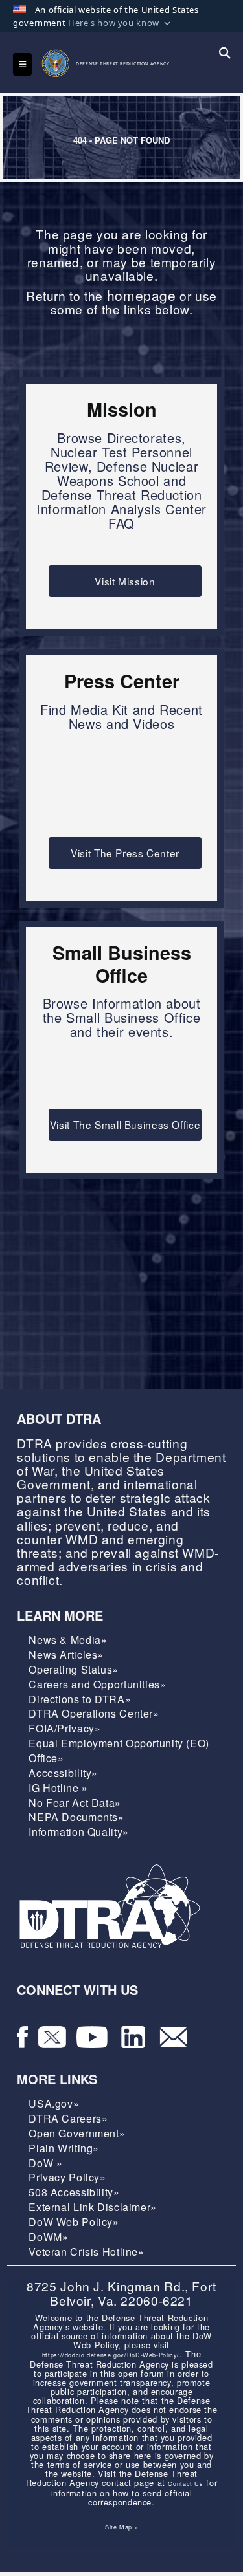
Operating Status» (74, 1669)
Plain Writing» (64, 2148)
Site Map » (121, 2527)
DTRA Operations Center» (94, 1713)
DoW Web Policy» (74, 2222)
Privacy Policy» (67, 2177)
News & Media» (68, 1640)
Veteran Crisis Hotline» (86, 2252)
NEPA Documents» (76, 1817)
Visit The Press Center (125, 853)
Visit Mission (125, 581)
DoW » (45, 2163)
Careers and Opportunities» (97, 1684)
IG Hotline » (58, 1788)
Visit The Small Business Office (125, 1124)
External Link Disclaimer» (93, 2207)
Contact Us (185, 2484)
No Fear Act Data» (75, 1803)
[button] (121, 23)
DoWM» (48, 2237)
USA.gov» (54, 2103)
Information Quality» (79, 1832)
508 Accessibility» (74, 2192)
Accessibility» (63, 1773)
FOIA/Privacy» (64, 1728)
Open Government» (77, 2133)
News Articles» (66, 1654)
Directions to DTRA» (80, 1699)
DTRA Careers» (68, 2118)
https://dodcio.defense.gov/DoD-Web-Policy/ (111, 2355)
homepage (142, 295)
